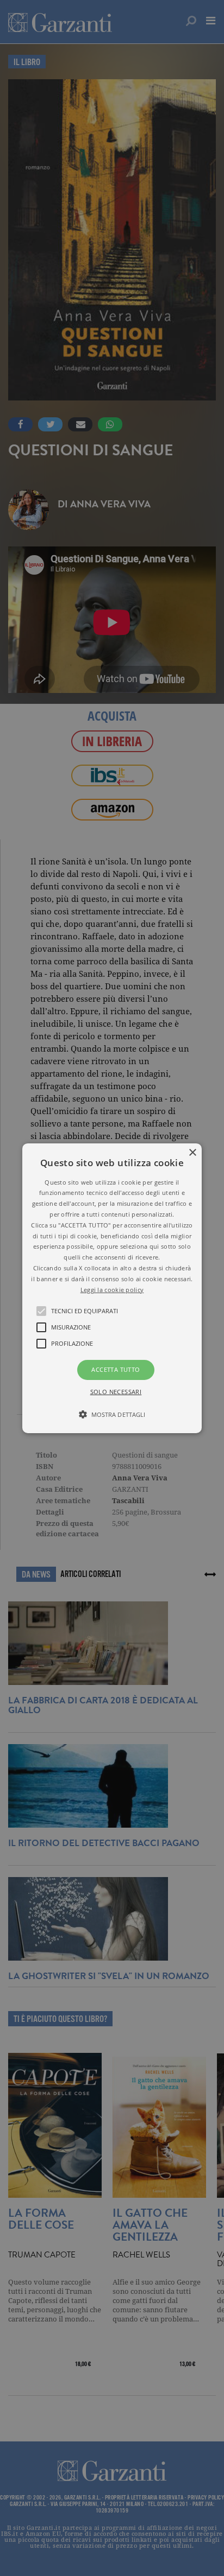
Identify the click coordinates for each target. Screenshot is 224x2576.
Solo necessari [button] (116, 1392)
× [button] (192, 1152)
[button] (112, 1288)
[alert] (112, 1288)
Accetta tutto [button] (116, 1369)
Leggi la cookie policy (112, 1289)
